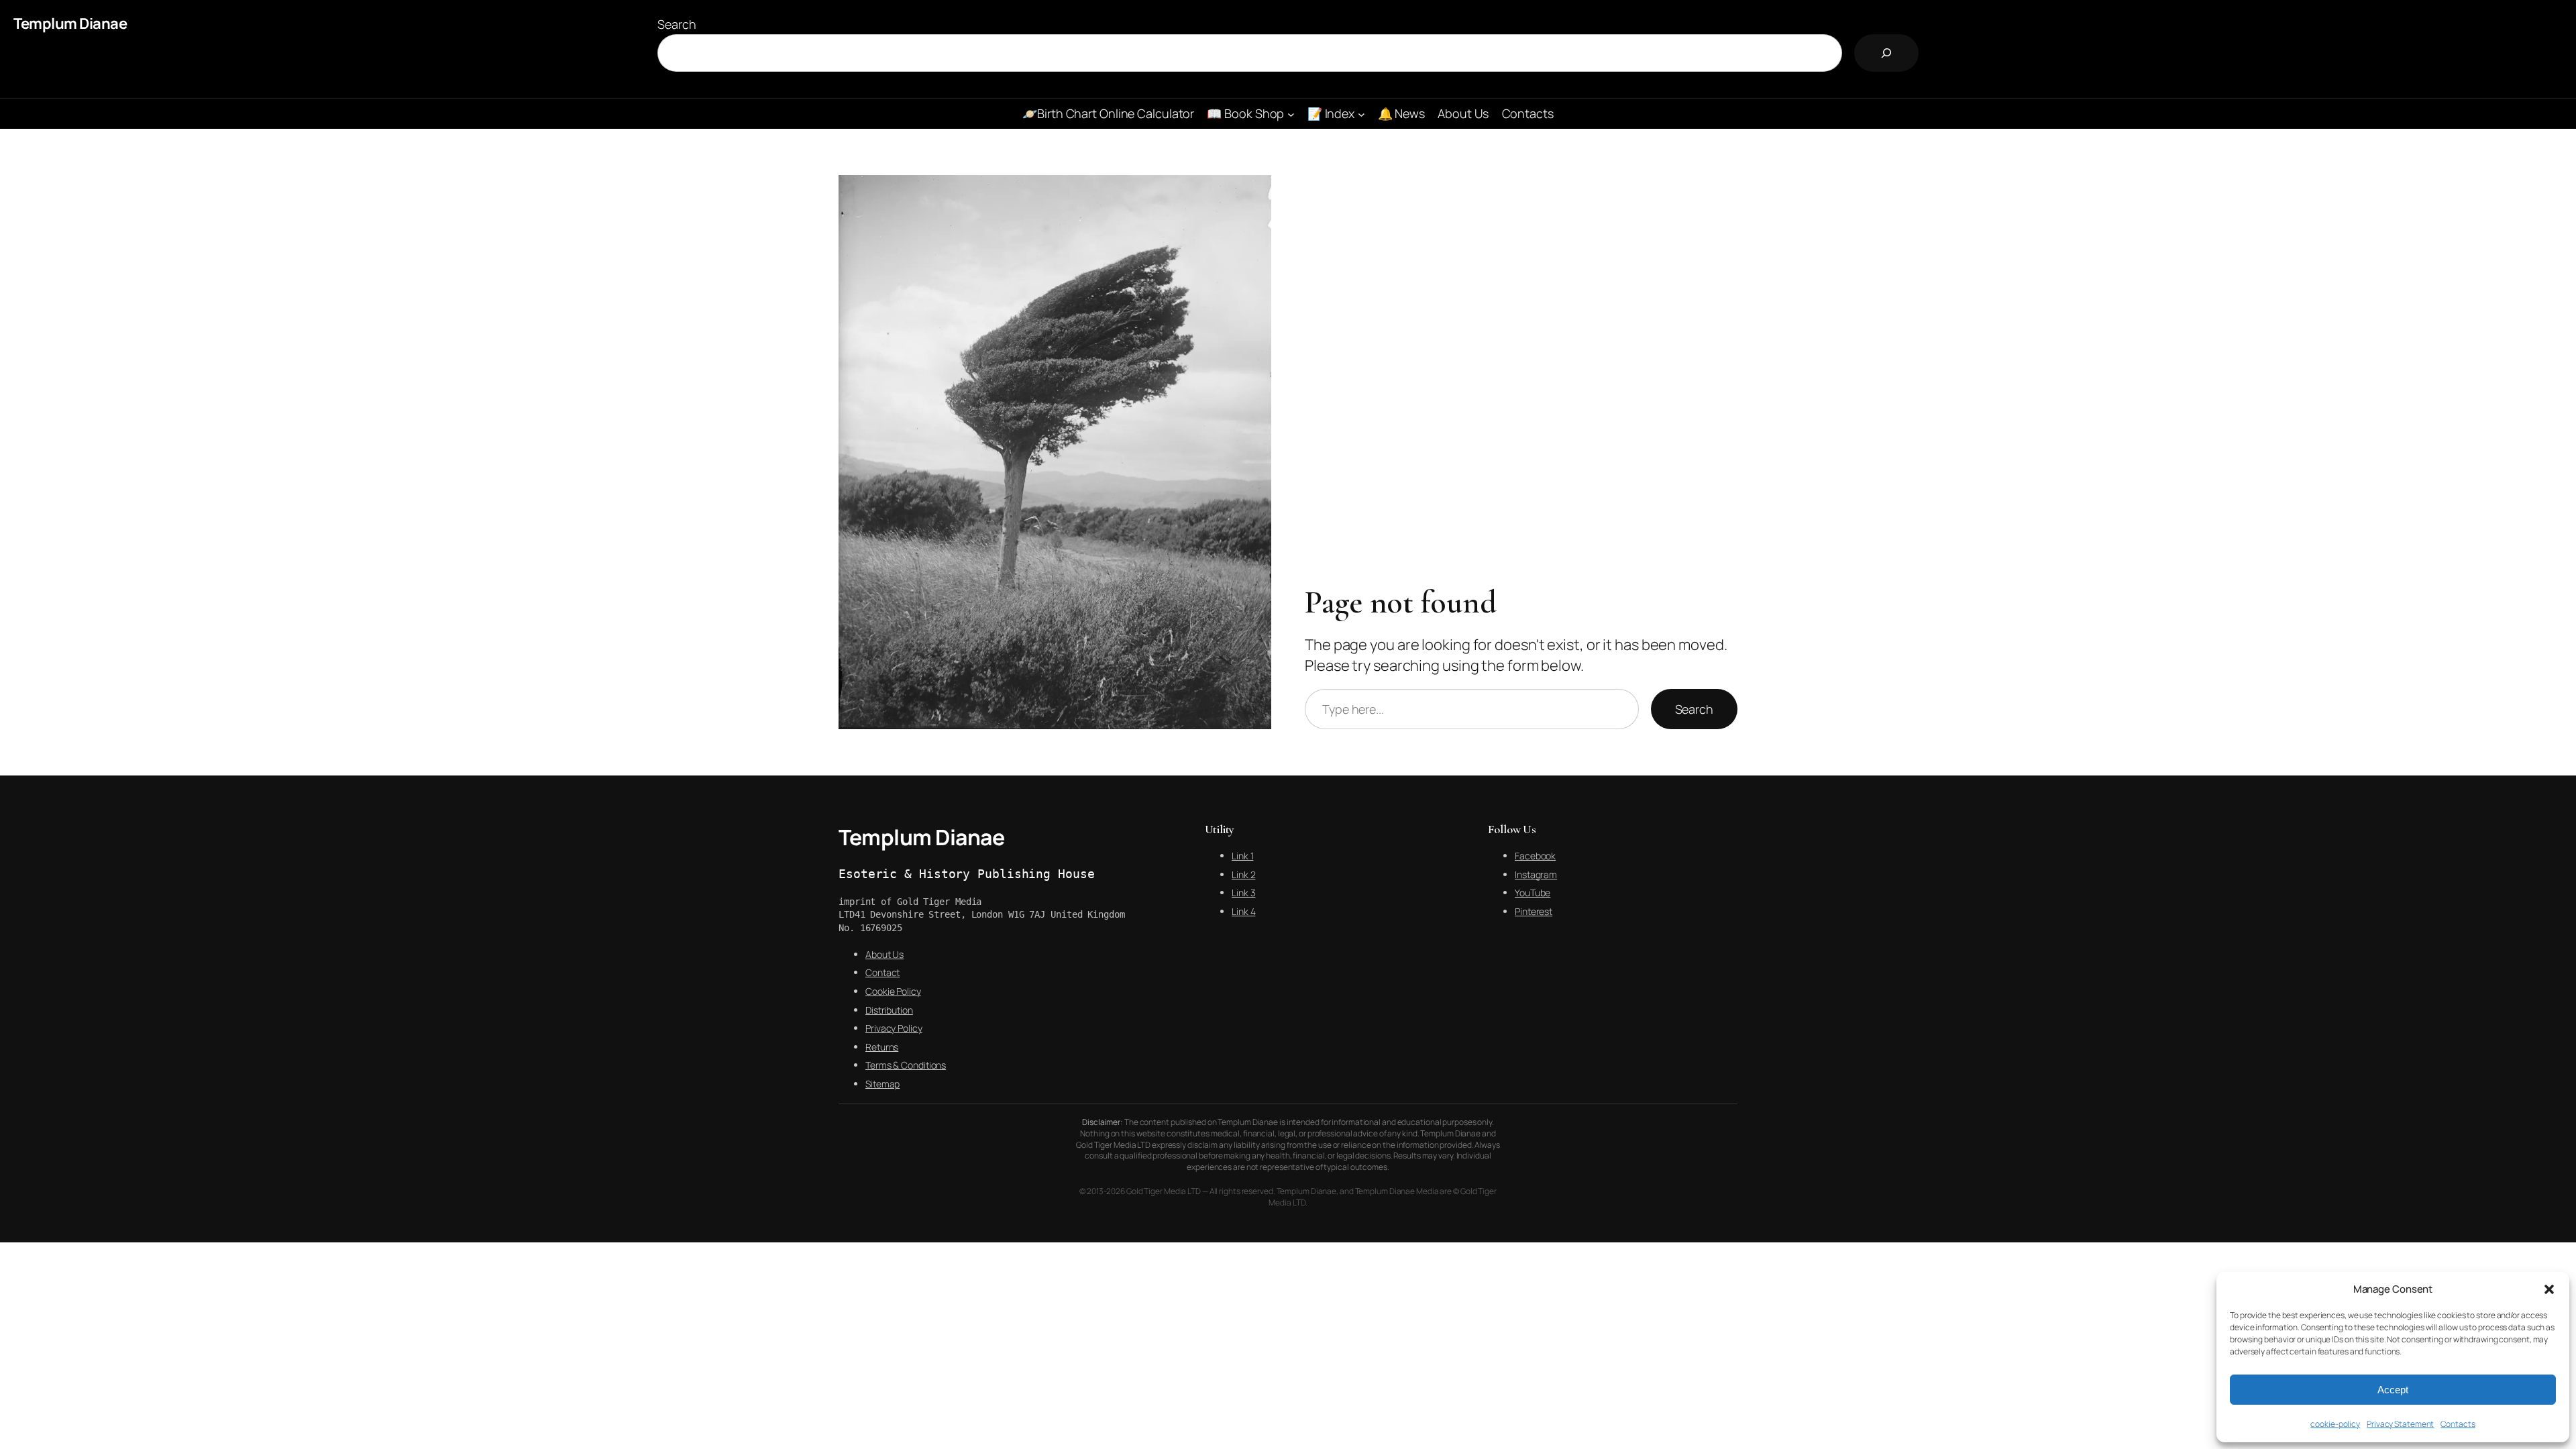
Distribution (889, 1010)
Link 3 (1243, 893)
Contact (882, 972)
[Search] (1886, 53)
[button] (2549, 1289)
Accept (2393, 1390)
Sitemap (882, 1084)
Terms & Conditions (906, 1065)
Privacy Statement (2400, 1424)
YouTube (1533, 893)
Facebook (1535, 856)
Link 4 (1243, 911)
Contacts (2458, 1424)
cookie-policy (2335, 1424)
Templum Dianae (70, 23)
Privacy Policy (894, 1028)
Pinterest (1534, 911)
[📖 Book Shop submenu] (1291, 114)
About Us (884, 954)
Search (677, 24)
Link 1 (1242, 856)
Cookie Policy (893, 991)
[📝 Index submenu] (1361, 114)
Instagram (1536, 874)
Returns (882, 1047)
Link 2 (1243, 874)
